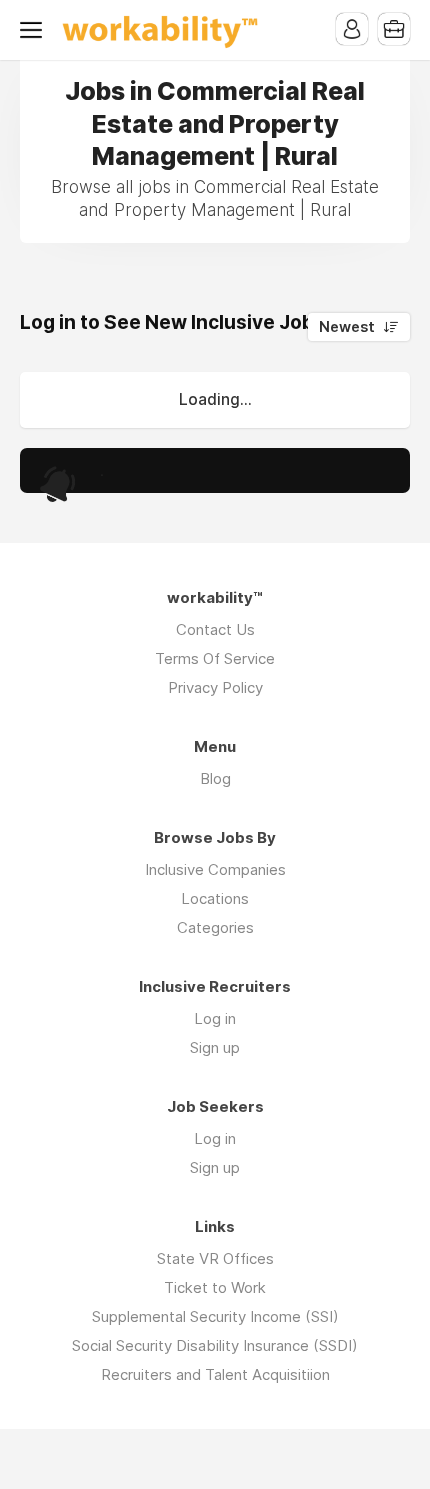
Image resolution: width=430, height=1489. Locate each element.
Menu (35, 30)
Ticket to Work (215, 1287)
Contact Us (215, 629)
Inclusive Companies (215, 869)
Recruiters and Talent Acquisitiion (215, 1374)
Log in (215, 1018)
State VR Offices (215, 1258)
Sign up (215, 1047)
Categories (215, 927)
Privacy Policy (215, 687)
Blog (215, 778)
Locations (215, 898)
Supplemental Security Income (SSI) (215, 1316)
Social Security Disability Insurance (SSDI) (215, 1345)
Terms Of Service (215, 658)
